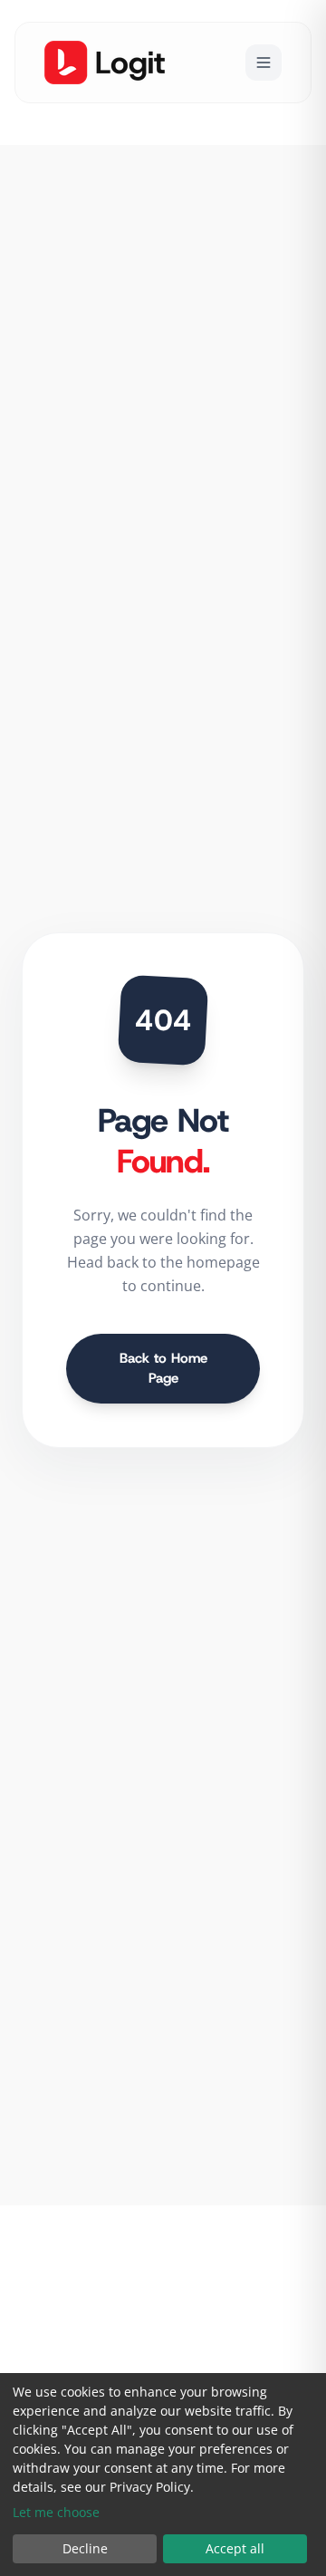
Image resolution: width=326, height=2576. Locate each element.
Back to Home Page (163, 1369)
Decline (85, 2548)
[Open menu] (264, 63)
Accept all (235, 2548)
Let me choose (56, 2512)
